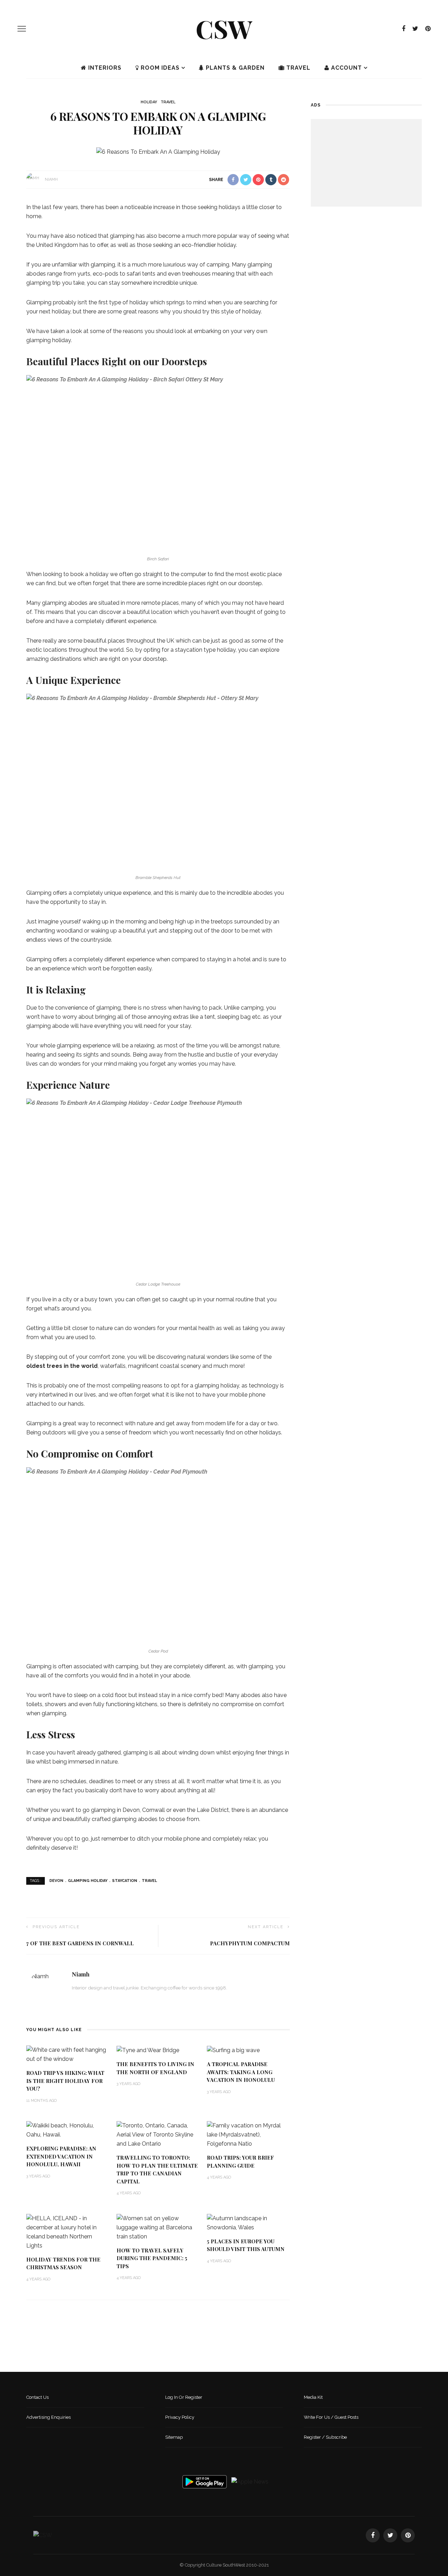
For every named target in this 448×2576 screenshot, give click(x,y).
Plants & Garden (234, 68)
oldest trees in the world (62, 1366)
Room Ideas (159, 68)
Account (346, 68)
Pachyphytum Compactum (250, 1943)
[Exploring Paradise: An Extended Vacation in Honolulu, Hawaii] (68, 2130)
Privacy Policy (180, 2417)
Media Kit (313, 2397)
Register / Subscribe (325, 2437)
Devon (56, 1881)
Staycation (125, 1881)
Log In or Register (184, 2397)
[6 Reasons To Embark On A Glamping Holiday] (158, 151)
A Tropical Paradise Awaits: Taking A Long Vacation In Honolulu (241, 2072)
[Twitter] (415, 29)
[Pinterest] (428, 29)
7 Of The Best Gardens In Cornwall (80, 1943)
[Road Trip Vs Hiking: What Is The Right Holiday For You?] (68, 2054)
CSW (224, 28)
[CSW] (43, 2535)
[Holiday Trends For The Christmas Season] (68, 2232)
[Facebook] (404, 29)
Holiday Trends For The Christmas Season (63, 2263)
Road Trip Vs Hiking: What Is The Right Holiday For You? (65, 2081)
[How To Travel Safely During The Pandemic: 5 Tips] (158, 2227)
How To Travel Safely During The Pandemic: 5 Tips (152, 2258)
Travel (297, 68)
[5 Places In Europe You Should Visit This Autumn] (248, 2222)
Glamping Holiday (88, 1881)
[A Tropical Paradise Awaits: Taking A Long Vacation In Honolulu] (233, 2050)
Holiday (149, 102)
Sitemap (174, 2437)
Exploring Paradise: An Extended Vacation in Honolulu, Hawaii (61, 2156)
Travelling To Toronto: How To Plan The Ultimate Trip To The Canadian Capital (157, 2169)
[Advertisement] (366, 163)
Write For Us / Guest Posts (331, 2417)
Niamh (51, 179)
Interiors (104, 68)
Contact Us (37, 2397)
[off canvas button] (22, 29)
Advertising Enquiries (48, 2417)
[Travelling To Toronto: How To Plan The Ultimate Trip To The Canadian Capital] (158, 2135)
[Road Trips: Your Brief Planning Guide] (248, 2135)
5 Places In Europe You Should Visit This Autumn (246, 2245)
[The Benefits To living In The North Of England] (148, 2050)
